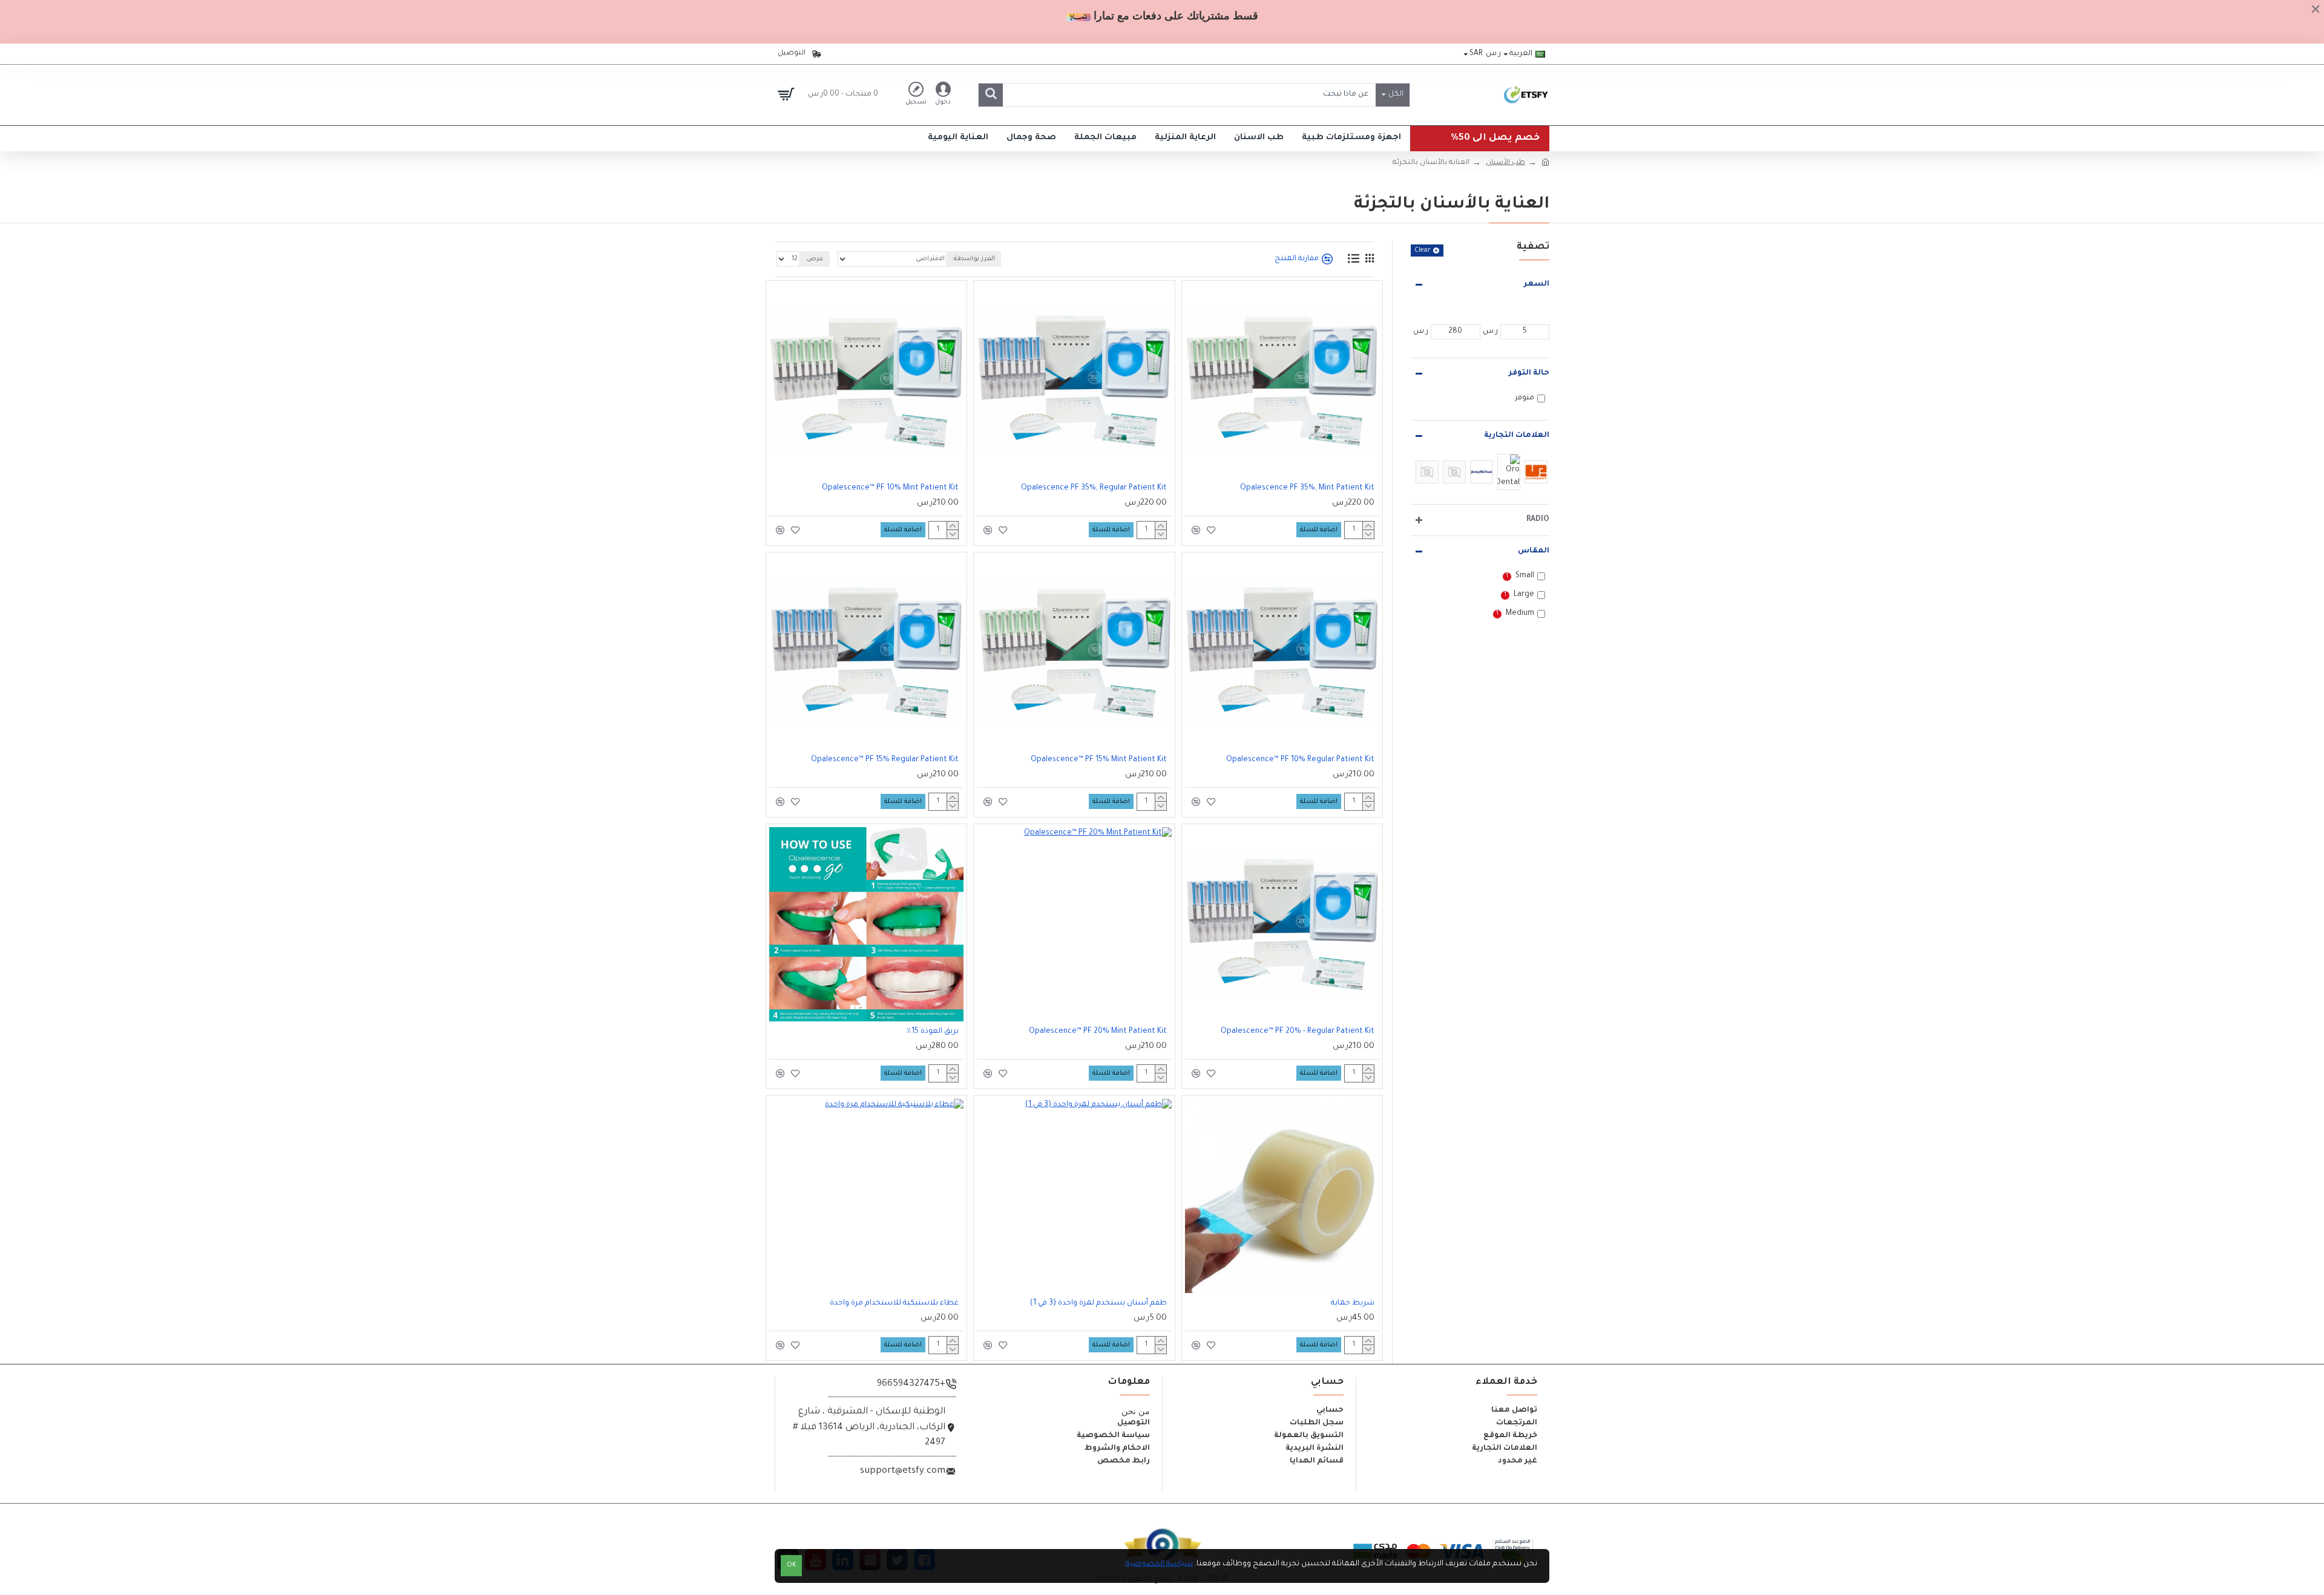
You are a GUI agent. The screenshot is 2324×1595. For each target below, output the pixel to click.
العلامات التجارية (1517, 436)
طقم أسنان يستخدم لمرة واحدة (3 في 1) (1098, 1303)
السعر (1537, 284)
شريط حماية (1353, 1303)
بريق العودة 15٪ (932, 1032)
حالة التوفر (1529, 373)
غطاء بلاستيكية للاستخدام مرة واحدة (894, 1303)
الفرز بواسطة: (973, 259)
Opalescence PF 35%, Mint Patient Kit (1307, 488)
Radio (1538, 520)
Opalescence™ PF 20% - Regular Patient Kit (1298, 1032)
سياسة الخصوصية (1159, 1564)
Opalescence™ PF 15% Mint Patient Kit (1099, 760)
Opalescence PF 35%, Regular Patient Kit (1094, 488)
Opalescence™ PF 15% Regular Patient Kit (885, 760)
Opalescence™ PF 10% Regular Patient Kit (1300, 760)
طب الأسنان (1505, 163)
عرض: (814, 259)
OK (792, 1566)
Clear (1423, 251)
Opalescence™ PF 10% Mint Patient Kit (890, 488)
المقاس (1534, 551)
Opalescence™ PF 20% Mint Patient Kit (1098, 1032)
